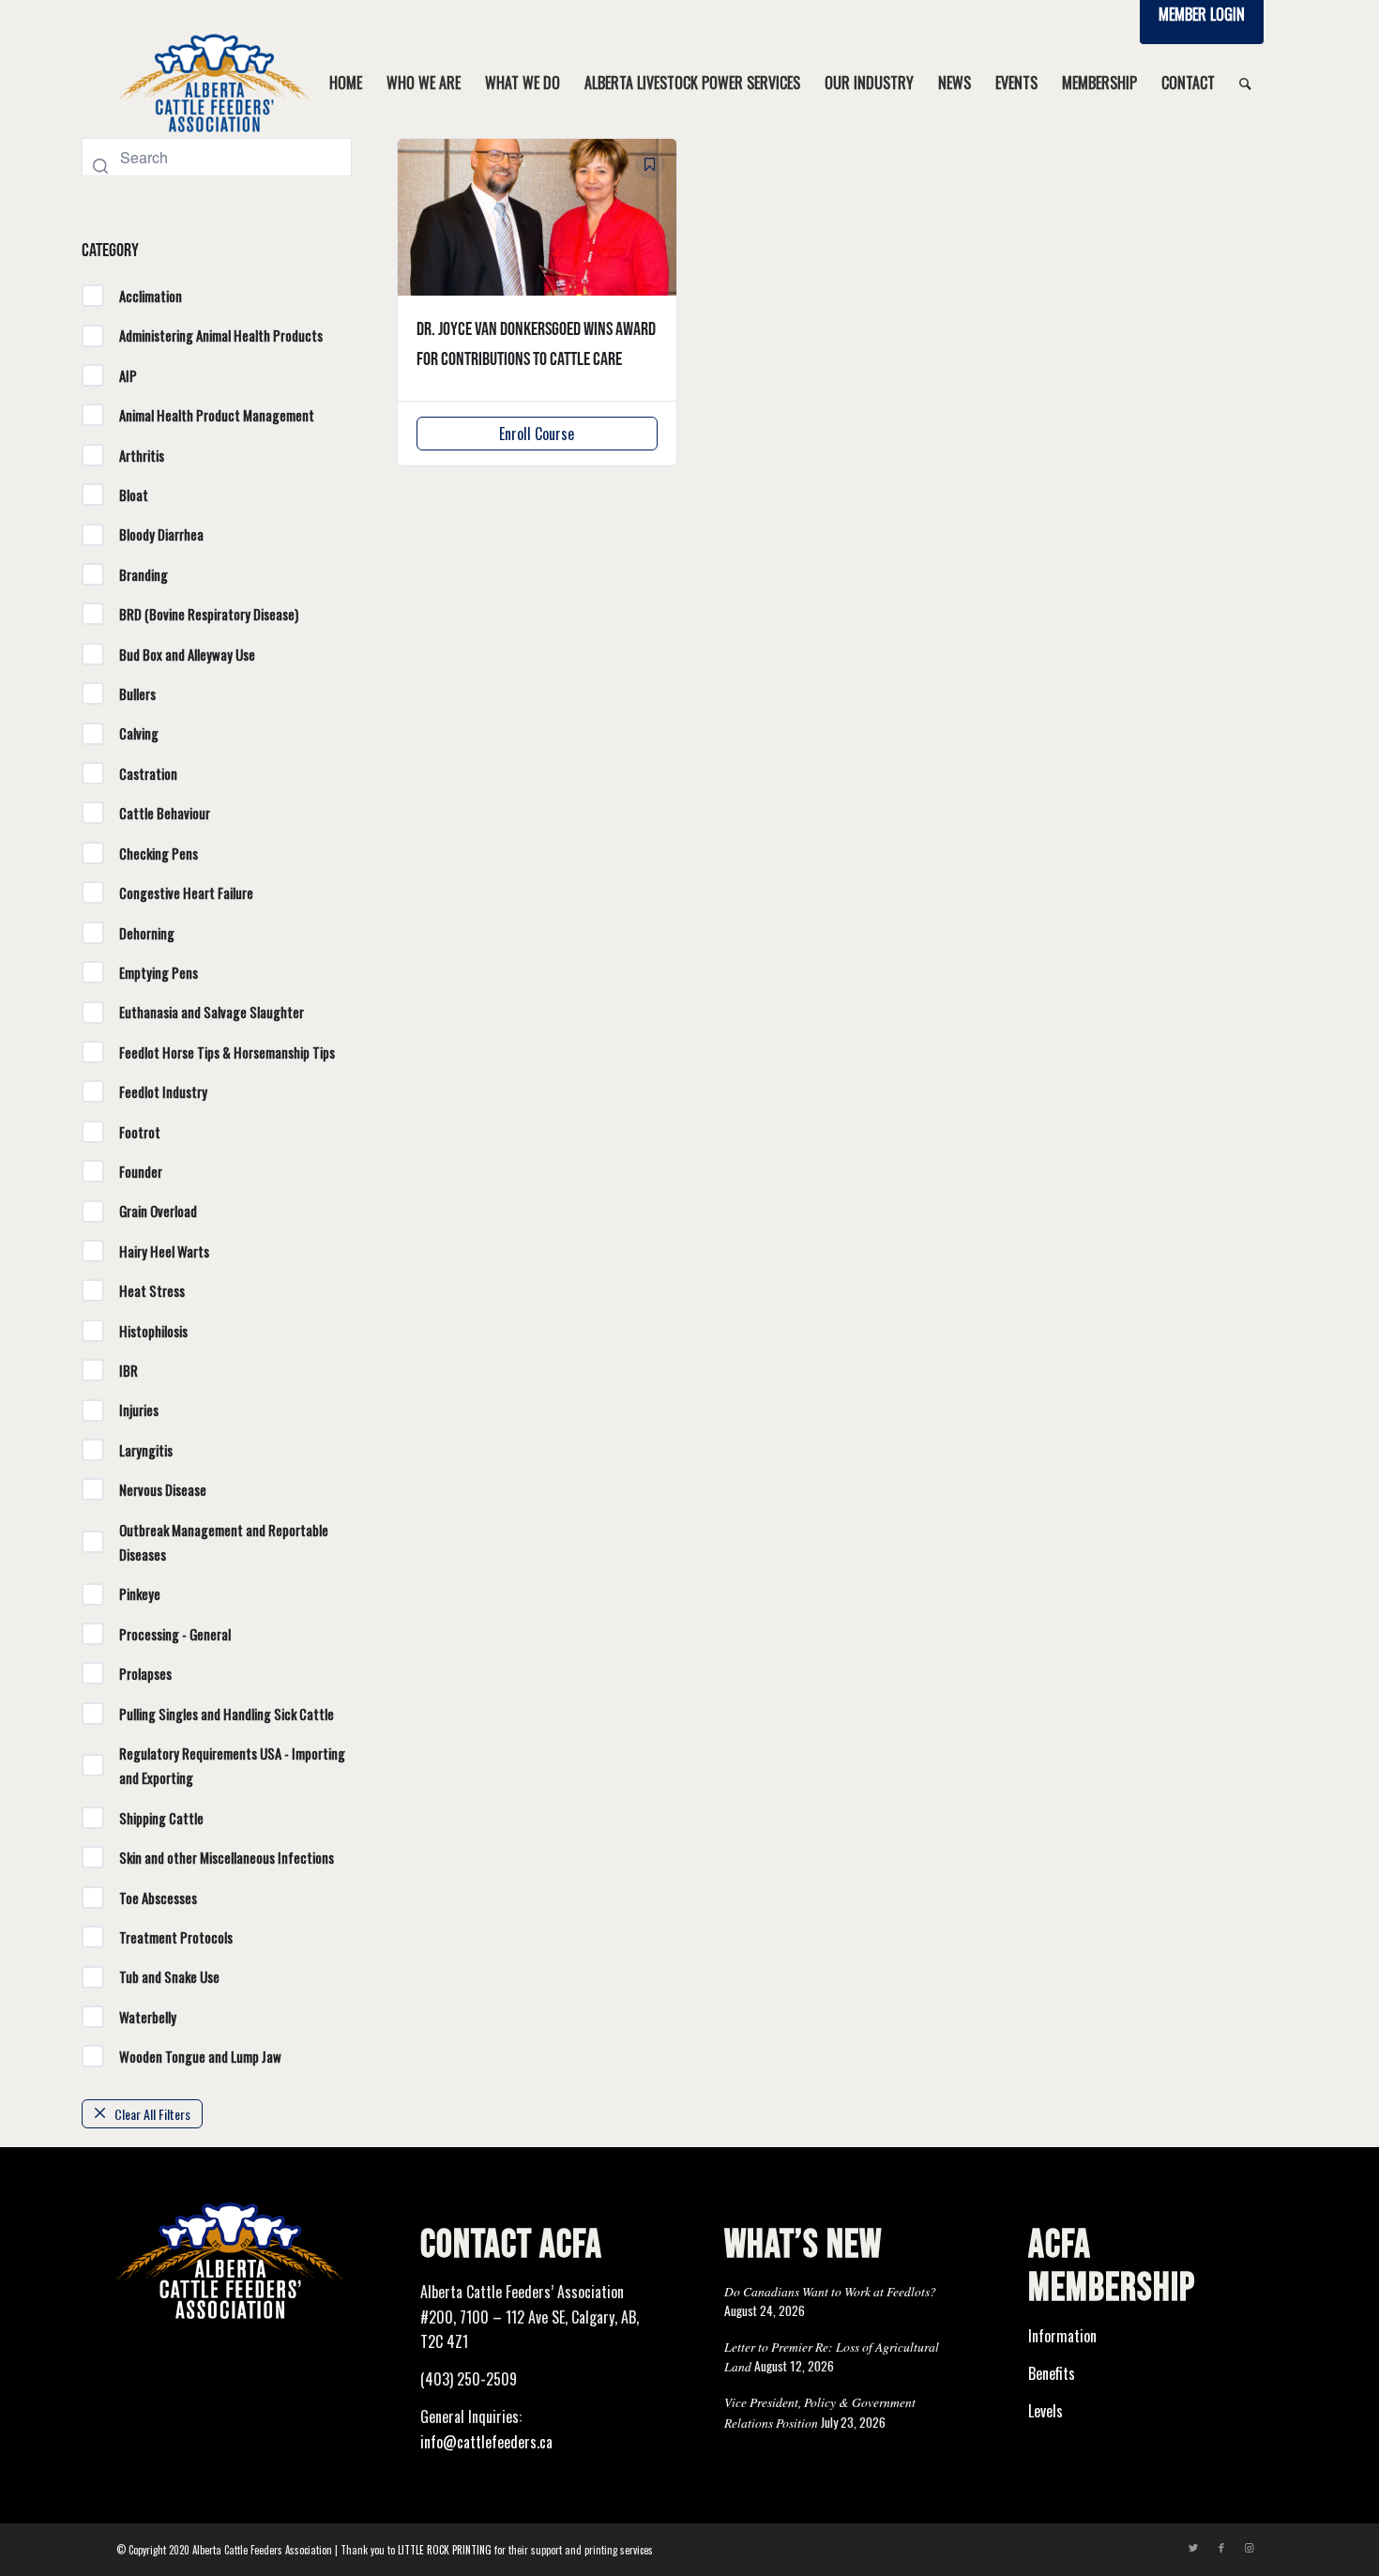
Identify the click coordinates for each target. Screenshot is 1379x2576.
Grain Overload (158, 1211)
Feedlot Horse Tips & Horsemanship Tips (227, 1052)
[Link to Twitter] (1193, 2547)
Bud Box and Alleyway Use (187, 654)
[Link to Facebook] (1221, 2547)
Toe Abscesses (158, 1898)
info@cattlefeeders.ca (486, 2442)
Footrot (140, 1132)
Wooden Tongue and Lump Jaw (200, 2056)
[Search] (1245, 83)
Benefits (1052, 2373)
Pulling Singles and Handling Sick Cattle (227, 1714)
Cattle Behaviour (165, 813)
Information (1062, 2336)
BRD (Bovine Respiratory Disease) (209, 614)
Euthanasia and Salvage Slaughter (212, 1012)
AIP (128, 375)
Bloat (134, 495)
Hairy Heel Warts (164, 1251)
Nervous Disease (163, 1489)
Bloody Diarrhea (161, 534)
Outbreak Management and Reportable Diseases (224, 1542)
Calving (139, 733)
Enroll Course (537, 434)
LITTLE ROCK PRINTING (445, 2550)
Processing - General (175, 1634)
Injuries (139, 1410)
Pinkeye (140, 1593)
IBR (129, 1370)
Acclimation (151, 296)
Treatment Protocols (176, 1937)
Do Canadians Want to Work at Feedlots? (830, 2291)
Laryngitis (146, 1450)
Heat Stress (152, 1290)
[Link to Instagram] (1250, 2547)
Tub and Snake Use (169, 1976)
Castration (148, 773)
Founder (141, 1171)
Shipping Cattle (161, 1818)
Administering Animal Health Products (221, 335)
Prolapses (145, 1673)
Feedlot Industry (163, 1091)
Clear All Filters (152, 2114)
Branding (144, 574)
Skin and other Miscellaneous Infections (227, 1857)
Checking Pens (159, 853)
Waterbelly (148, 2017)
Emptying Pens (159, 972)
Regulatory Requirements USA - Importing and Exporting (232, 1765)
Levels (1046, 2411)
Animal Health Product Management (217, 415)
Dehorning (147, 933)
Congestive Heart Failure (186, 892)
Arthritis (142, 455)
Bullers (137, 694)
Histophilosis (153, 1331)
